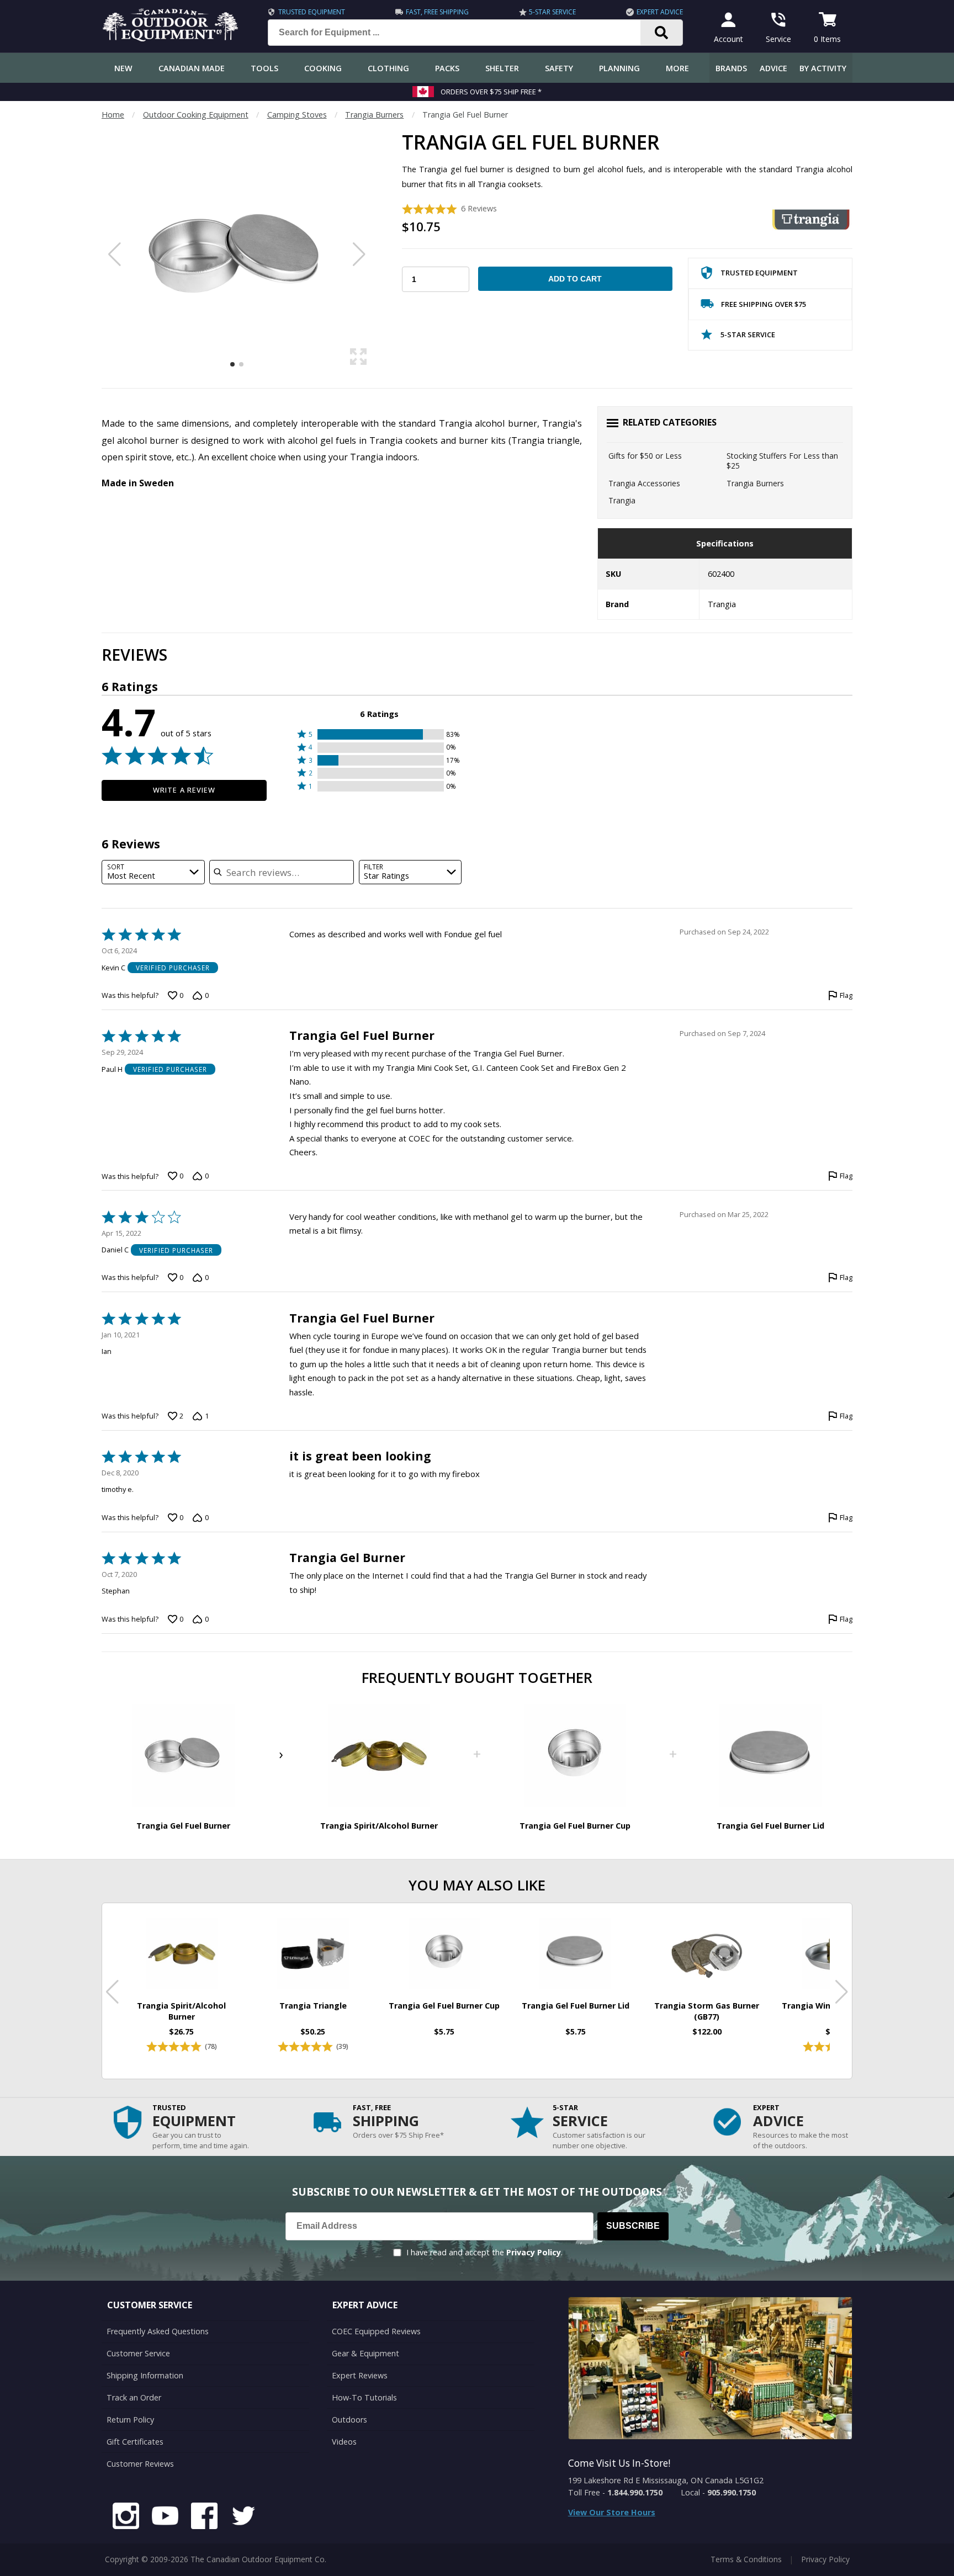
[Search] (662, 33)
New (123, 68)
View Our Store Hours (612, 2512)
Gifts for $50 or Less (645, 456)
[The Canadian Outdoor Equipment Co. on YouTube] (165, 2517)
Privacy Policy (534, 2252)
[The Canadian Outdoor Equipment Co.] (171, 38)
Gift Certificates (135, 2442)
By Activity (823, 68)
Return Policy (130, 2420)
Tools (264, 68)
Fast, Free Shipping (437, 12)
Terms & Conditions (746, 2559)
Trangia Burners (374, 115)
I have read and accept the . (484, 2252)
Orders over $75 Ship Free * (491, 92)
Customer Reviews (140, 2464)
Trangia (622, 500)
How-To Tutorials (364, 2397)
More (677, 68)
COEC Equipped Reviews (376, 2331)
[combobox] (153, 872)
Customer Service (138, 2353)
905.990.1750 (732, 2492)
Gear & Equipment (365, 2353)
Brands (731, 68)
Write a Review (184, 790)
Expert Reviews (360, 2375)
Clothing (388, 68)
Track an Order (134, 2397)
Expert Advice (660, 12)
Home (113, 115)
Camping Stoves (297, 115)
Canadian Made (192, 68)
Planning (619, 68)
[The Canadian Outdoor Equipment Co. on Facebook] (204, 2517)
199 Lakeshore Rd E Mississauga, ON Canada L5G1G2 (666, 2480)
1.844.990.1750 (635, 2492)
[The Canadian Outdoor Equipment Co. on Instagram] (126, 2517)
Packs (447, 68)
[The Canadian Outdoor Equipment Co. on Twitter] (243, 2517)
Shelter (502, 68)
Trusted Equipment (312, 12)
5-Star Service (552, 12)
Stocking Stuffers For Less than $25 (782, 461)
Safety (559, 68)
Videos (344, 2442)
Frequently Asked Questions (158, 2331)
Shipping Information (145, 2375)
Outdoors (349, 2420)
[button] (380, 734)
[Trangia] (811, 219)
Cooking (323, 68)
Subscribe (633, 2226)
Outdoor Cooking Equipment (196, 115)
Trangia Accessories (644, 483)
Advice (773, 68)
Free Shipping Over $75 (764, 304)
